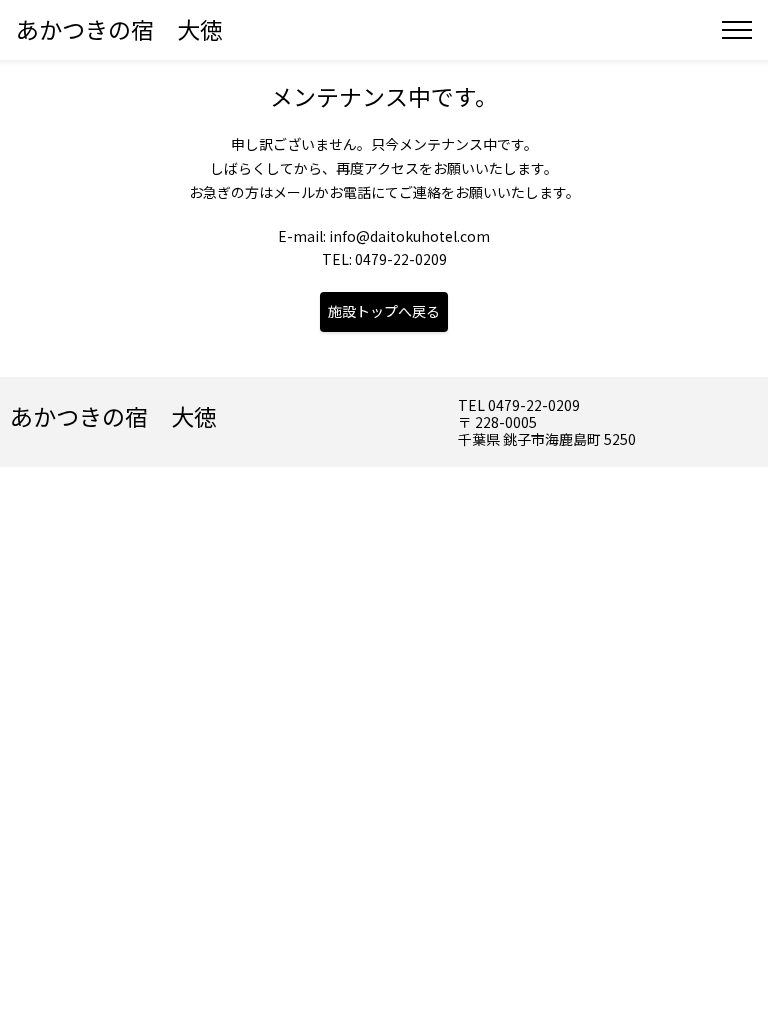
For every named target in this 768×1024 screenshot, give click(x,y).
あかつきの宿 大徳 (119, 29)
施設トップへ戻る (384, 311)
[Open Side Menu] (737, 30)
